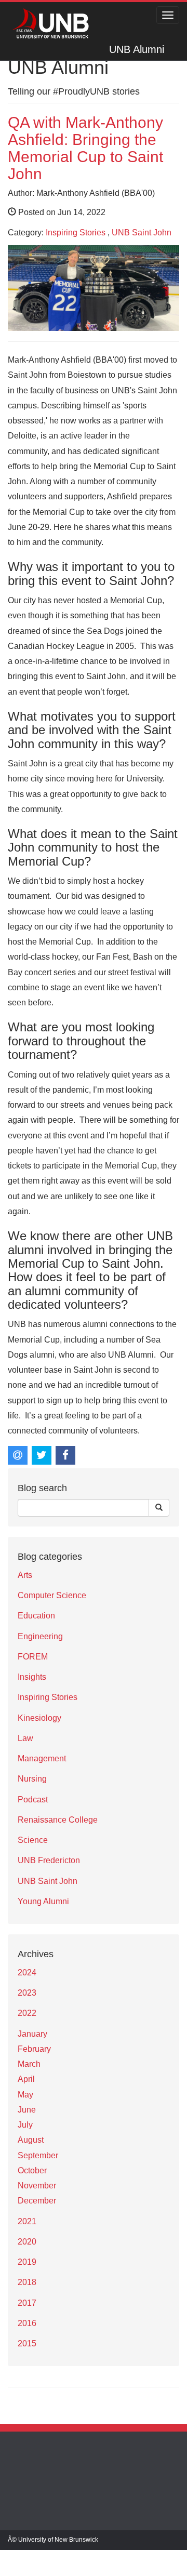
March (29, 2064)
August (31, 2140)
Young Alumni (43, 1901)
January (32, 2034)
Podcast (33, 1800)
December (37, 2201)
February (34, 2049)
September (38, 2155)
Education (36, 1616)
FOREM (33, 1657)
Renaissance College (58, 1820)
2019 (27, 2262)
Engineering (40, 1636)
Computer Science (52, 1595)
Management (42, 1758)
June (27, 2110)
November (37, 2186)
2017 (27, 2303)
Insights (32, 1677)
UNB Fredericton (49, 1860)
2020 (27, 2242)
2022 (27, 2013)
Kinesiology (39, 1718)
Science (33, 1840)
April (26, 2079)
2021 (27, 2221)
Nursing (32, 1779)
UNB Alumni (137, 49)
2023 (27, 1993)
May (25, 2095)
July (25, 2125)
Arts (25, 1575)
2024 (27, 1973)
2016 (27, 2323)
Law (25, 1738)
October (32, 2170)
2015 (27, 2343)
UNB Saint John (142, 233)
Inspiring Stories (76, 233)
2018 (27, 2282)
